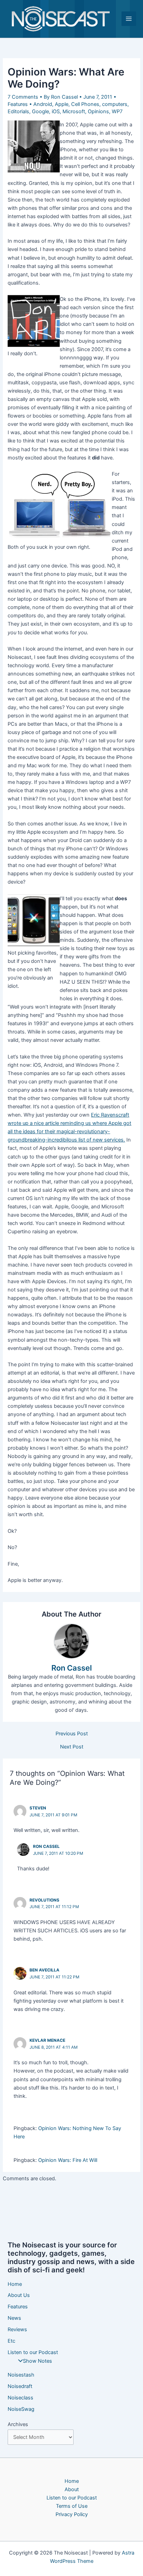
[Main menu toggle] (129, 19)
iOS (56, 111)
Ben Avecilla (44, 1970)
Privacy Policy (72, 2514)
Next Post (72, 1747)
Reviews (17, 2329)
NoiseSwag (21, 2409)
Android (43, 104)
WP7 (117, 111)
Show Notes (37, 2361)
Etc (11, 2341)
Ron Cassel (46, 1846)
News (14, 2318)
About (72, 2489)
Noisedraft (20, 2386)
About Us (19, 2295)
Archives (18, 2424)
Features (18, 104)
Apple (62, 104)
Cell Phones (85, 104)
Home (15, 2284)
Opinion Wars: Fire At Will (68, 2160)
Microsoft (74, 111)
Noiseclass (20, 2398)
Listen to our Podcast (33, 2352)
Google (40, 111)
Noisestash (21, 2375)
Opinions (98, 111)
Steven (38, 1808)
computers (115, 104)
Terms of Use (72, 2506)
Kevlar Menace (47, 2040)
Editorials (18, 111)
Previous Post (72, 1734)
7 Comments (23, 97)
